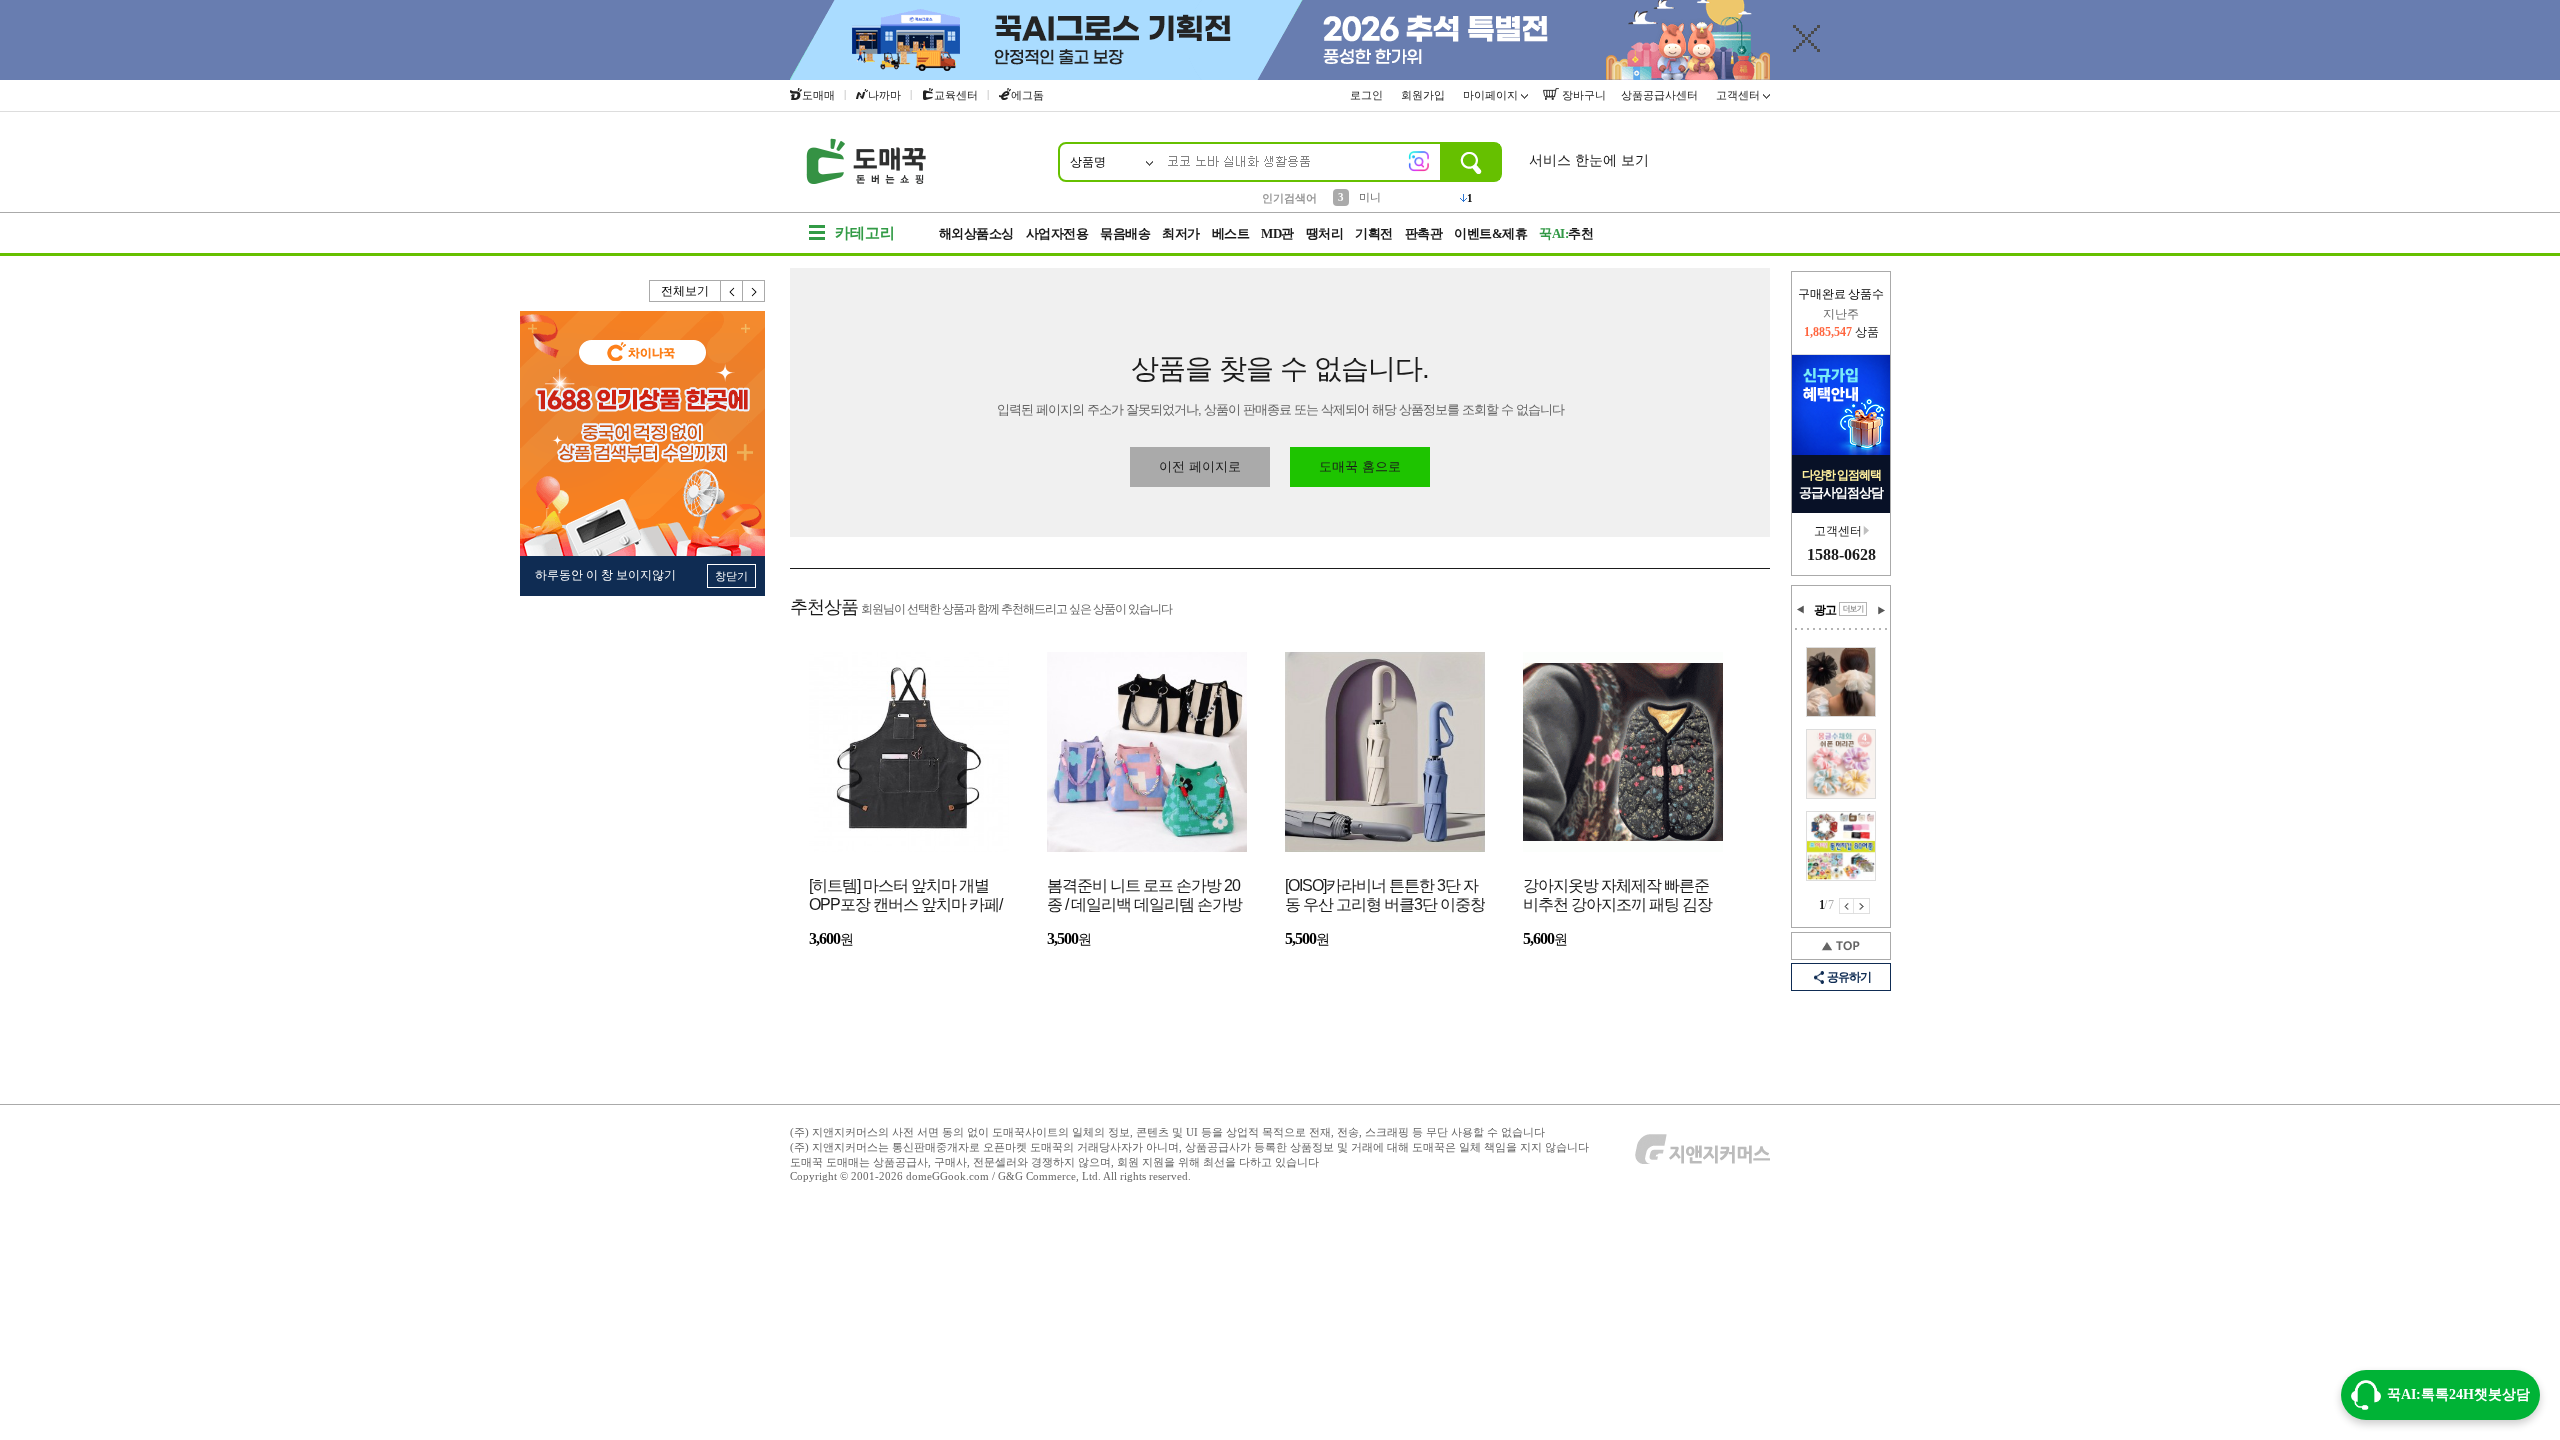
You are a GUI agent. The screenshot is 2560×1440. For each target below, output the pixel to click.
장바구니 (1582, 95)
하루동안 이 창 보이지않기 (605, 575)
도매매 (818, 95)
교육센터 (956, 95)
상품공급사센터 (1661, 95)
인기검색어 (1289, 198)
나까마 (884, 95)
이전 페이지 (1846, 906)
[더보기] (1853, 609)
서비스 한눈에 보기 (1589, 160)
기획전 (1374, 233)
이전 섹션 (1801, 610)
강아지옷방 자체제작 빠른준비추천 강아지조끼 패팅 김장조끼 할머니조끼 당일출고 (1617, 896)
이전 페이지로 (1200, 466)
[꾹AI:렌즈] (1419, 161)
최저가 (1181, 233)
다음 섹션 (1881, 610)
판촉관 (1424, 233)
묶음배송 (1125, 233)
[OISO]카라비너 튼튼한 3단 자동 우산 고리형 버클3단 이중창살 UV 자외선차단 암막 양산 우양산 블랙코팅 (1385, 896)
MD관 (1277, 233)
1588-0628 (1841, 554)
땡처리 (1325, 233)
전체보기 (685, 291)
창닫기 (731, 576)
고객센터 (1739, 95)
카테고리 (865, 233)
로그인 (1368, 95)
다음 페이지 (1862, 906)
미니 (1370, 197)
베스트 (1231, 233)
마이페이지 (1492, 95)
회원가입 (1424, 95)
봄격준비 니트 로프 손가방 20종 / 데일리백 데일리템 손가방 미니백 (1144, 896)
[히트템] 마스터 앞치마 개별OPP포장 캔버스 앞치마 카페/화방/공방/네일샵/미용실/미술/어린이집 (906, 896)
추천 (1566, 233)
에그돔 (1027, 95)
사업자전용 (1057, 233)
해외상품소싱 (976, 233)
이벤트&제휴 (1490, 233)
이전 (732, 291)
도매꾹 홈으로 (1360, 466)
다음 (754, 291)
